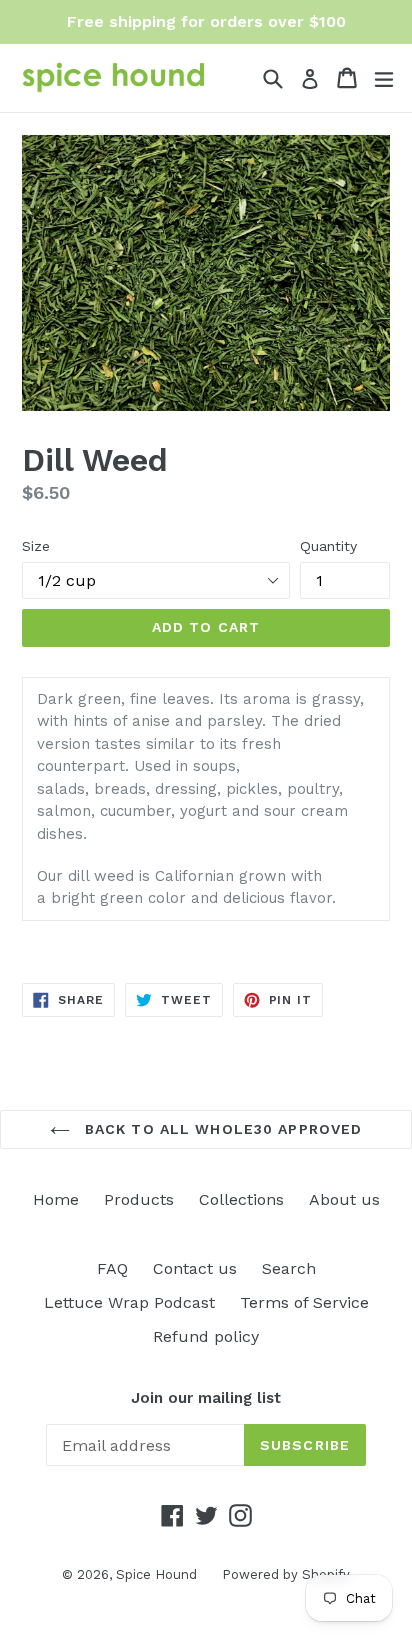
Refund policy (206, 1336)
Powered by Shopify (286, 1574)
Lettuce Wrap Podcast (129, 1302)
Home (56, 1199)
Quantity (328, 546)
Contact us (195, 1268)
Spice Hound (156, 1574)
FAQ (112, 1268)
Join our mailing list (206, 1398)
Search (289, 1268)
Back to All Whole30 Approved (221, 1129)
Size (36, 546)
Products (139, 1199)
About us (344, 1199)
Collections (241, 1199)
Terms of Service (304, 1302)
